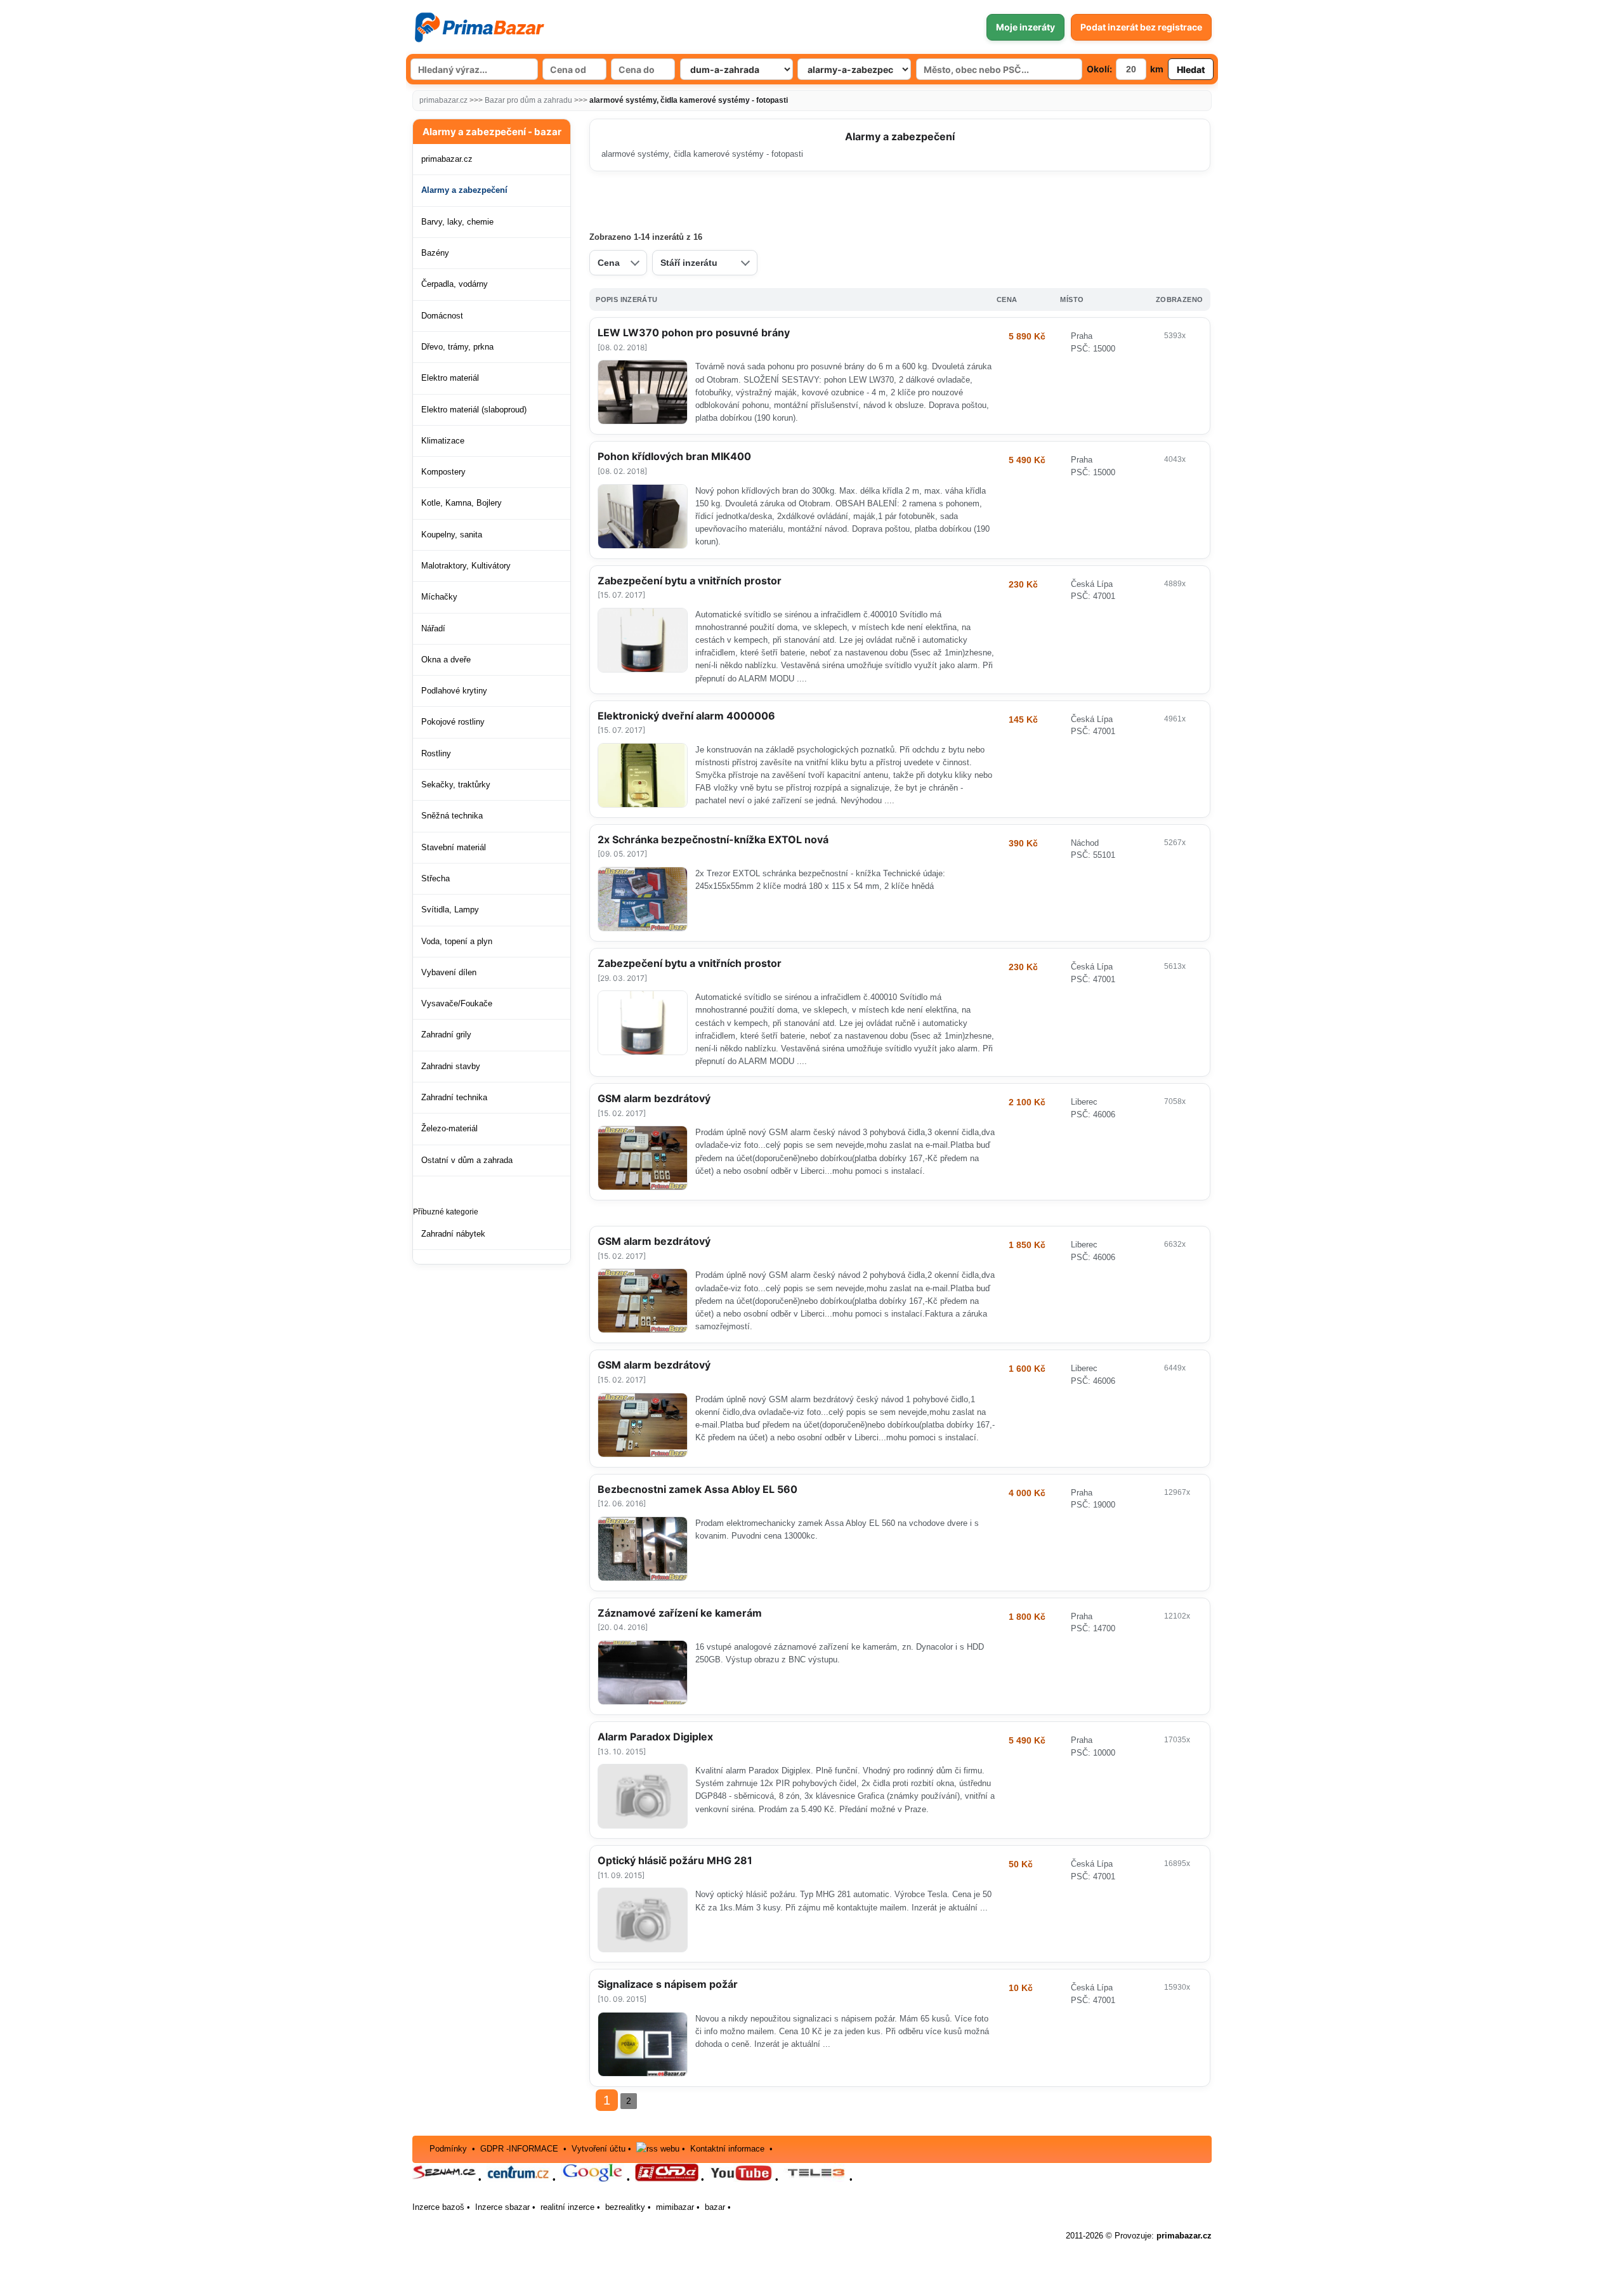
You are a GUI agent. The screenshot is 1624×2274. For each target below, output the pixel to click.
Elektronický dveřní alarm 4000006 (686, 716)
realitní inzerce (567, 2207)
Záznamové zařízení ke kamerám (680, 1613)
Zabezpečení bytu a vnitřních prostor (690, 581)
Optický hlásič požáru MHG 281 (675, 1860)
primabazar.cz (443, 100)
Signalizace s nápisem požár (668, 1984)
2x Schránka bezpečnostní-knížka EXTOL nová (713, 839)
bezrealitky (625, 2207)
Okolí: (1099, 69)
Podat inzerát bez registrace (1141, 27)
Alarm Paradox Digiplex (655, 1737)
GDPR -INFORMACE (521, 2149)
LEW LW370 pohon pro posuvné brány (694, 332)
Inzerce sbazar (502, 2207)
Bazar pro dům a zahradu (528, 100)
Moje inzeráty (1025, 27)
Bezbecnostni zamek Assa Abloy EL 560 (697, 1489)
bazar (715, 2207)
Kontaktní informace (727, 2149)
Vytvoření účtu (599, 2149)
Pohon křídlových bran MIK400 (674, 456)
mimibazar (675, 2207)
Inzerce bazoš (438, 2207)
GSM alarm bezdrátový (654, 1098)
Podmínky (448, 2149)
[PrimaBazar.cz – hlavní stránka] (479, 27)
